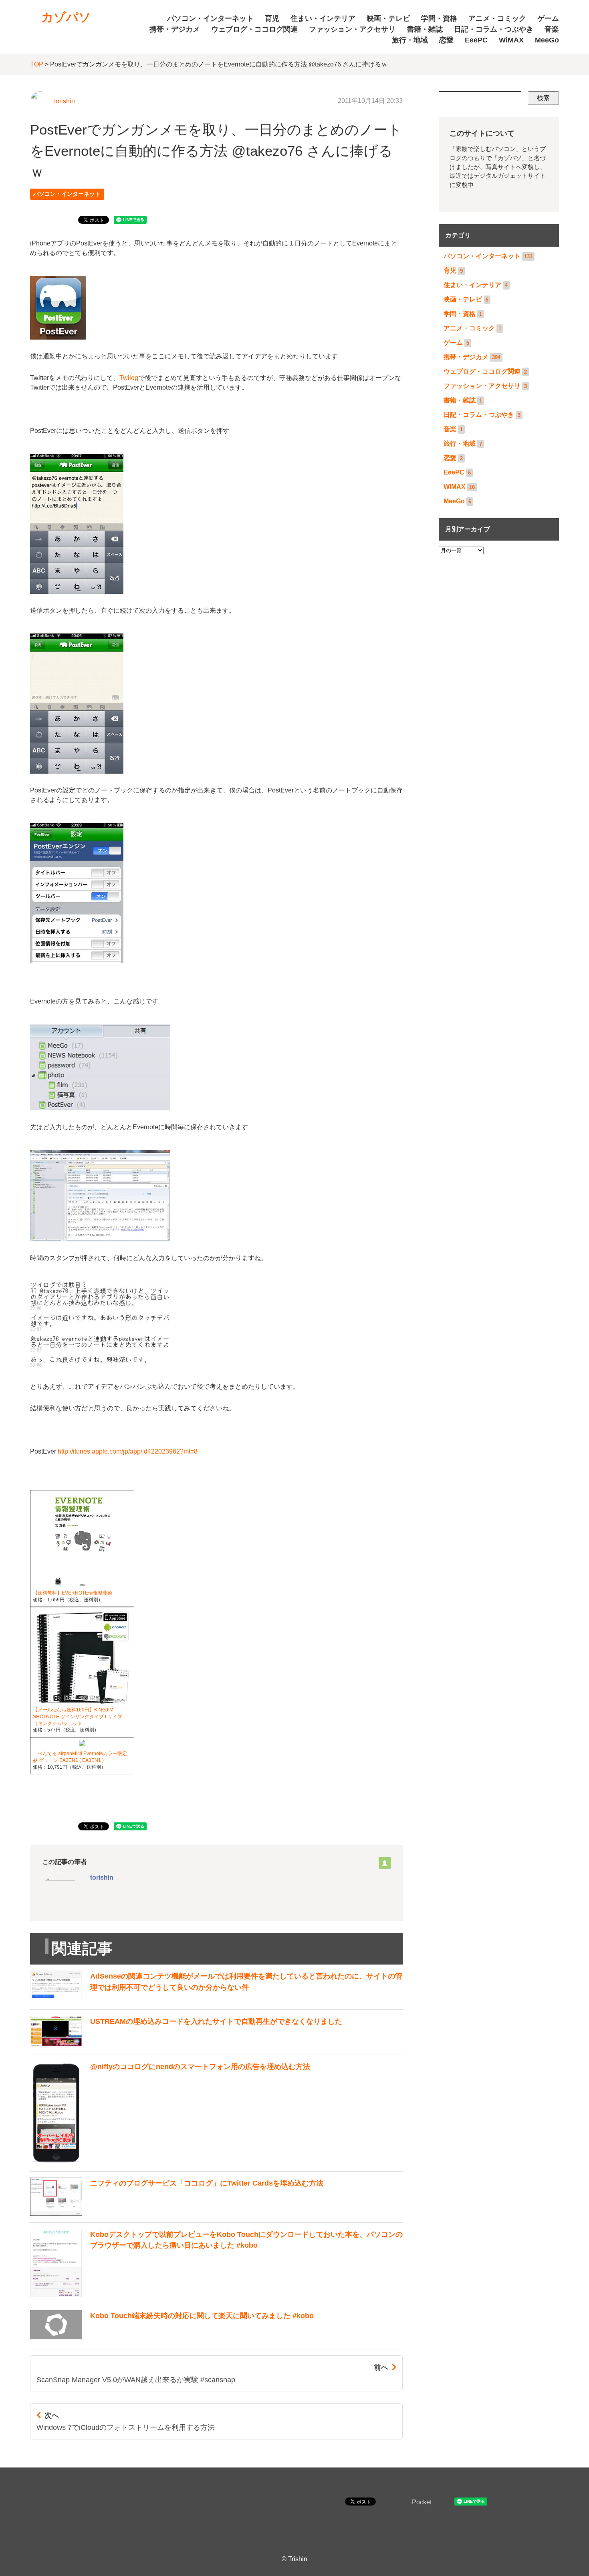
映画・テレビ (388, 18)
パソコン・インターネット (210, 18)
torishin (65, 101)
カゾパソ (66, 17)
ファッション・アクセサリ (352, 29)
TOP (37, 64)
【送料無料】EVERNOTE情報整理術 (73, 1593)
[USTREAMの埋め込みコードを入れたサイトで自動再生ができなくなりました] (186, 2046)
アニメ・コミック (497, 18)
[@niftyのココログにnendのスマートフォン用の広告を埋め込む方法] (170, 2162)
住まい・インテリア (323, 18)
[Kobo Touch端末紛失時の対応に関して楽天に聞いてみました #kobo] (172, 2340)
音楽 (552, 29)
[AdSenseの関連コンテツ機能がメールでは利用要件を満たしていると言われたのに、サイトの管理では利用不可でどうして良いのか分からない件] (216, 2000)
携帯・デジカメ (175, 29)
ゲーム (548, 18)
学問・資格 (439, 18)
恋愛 (446, 40)
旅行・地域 (410, 40)
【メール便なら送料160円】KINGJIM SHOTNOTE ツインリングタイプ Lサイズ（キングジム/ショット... (78, 1717)
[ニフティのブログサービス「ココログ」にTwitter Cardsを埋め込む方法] (177, 2213)
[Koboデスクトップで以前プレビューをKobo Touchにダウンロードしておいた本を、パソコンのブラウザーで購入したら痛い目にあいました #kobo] (216, 2295)
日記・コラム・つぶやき (494, 29)
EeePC (476, 40)
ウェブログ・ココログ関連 (254, 29)
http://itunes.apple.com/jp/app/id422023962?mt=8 (128, 1451)
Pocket (422, 2502)
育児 (272, 18)
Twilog (129, 378)
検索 (543, 98)
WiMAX (511, 40)
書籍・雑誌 (425, 29)
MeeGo (547, 40)
